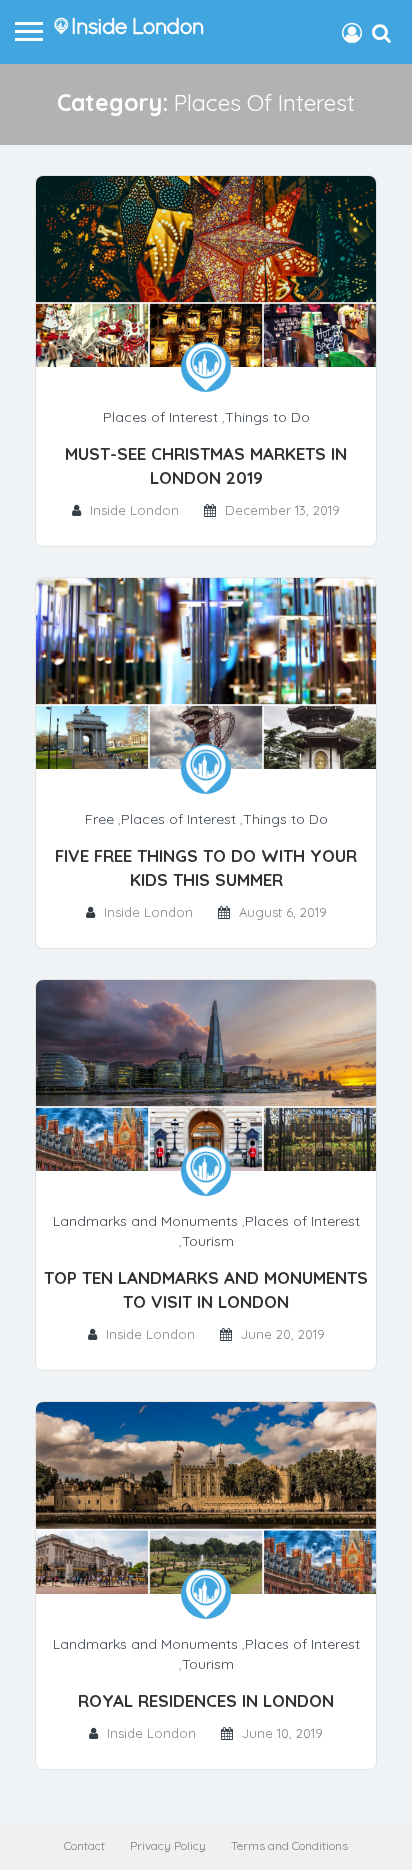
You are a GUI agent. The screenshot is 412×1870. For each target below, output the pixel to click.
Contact (84, 1845)
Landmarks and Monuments (145, 1221)
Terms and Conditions (289, 1845)
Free (99, 819)
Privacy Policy (168, 1845)
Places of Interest (160, 417)
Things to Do (267, 417)
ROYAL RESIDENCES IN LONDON (206, 1700)
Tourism (208, 1241)
